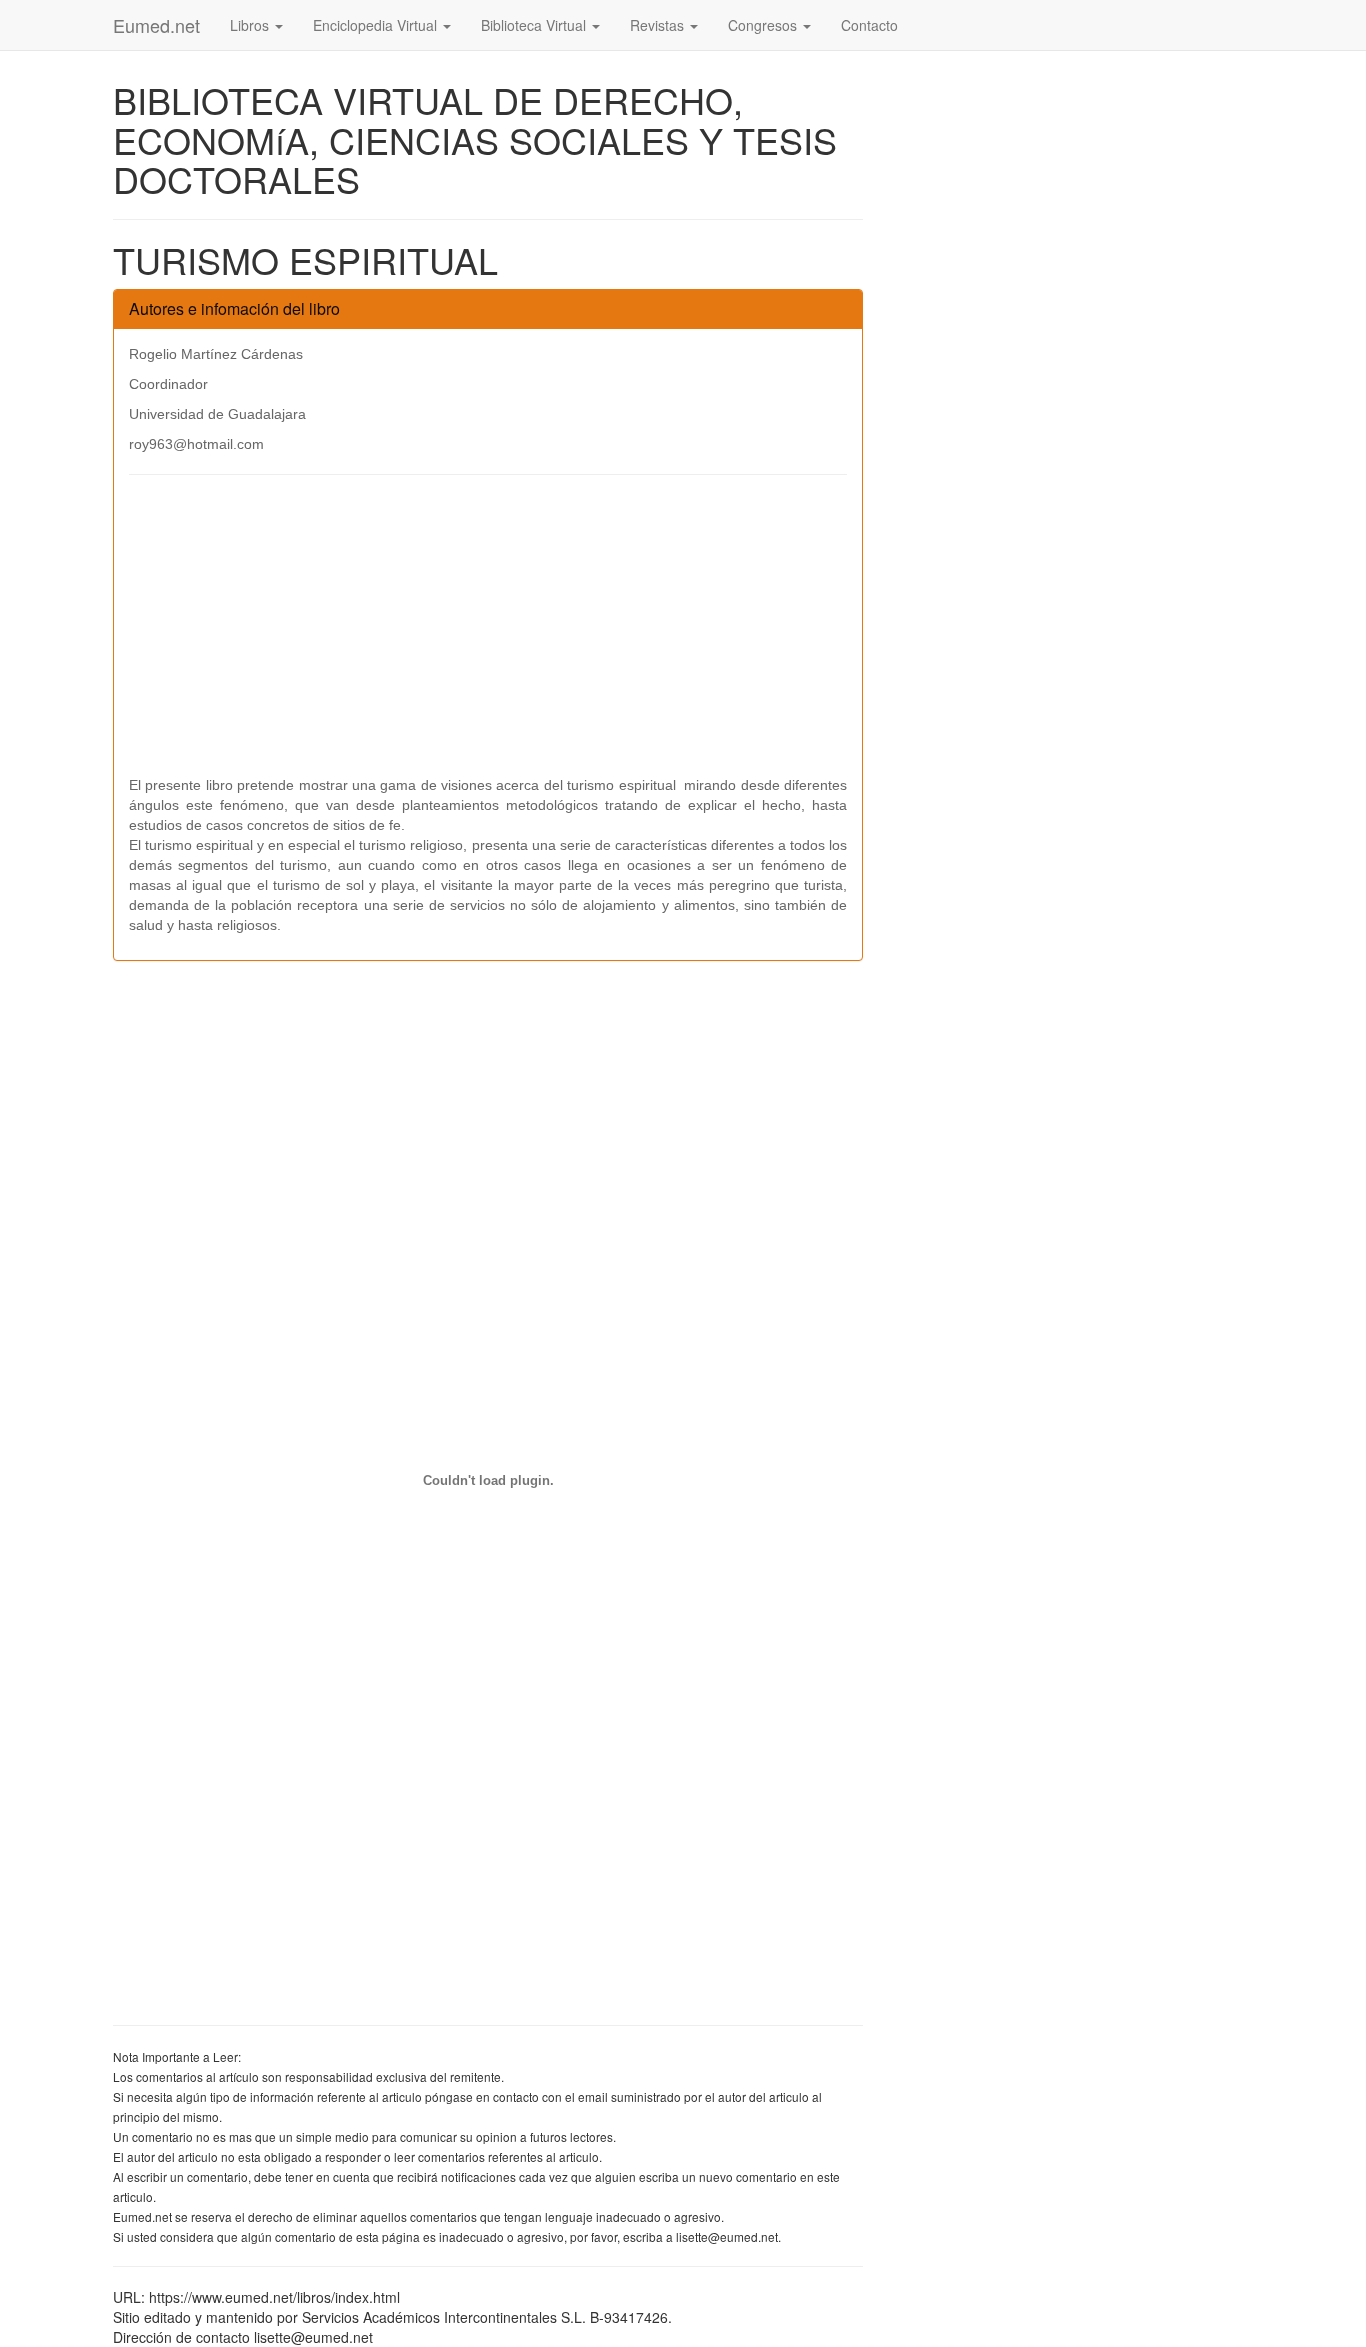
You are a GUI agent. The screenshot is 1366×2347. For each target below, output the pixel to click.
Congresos (764, 25)
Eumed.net (156, 25)
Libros (251, 25)
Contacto (869, 25)
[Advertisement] (488, 635)
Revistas (659, 25)
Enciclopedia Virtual (377, 25)
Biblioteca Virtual (535, 25)
